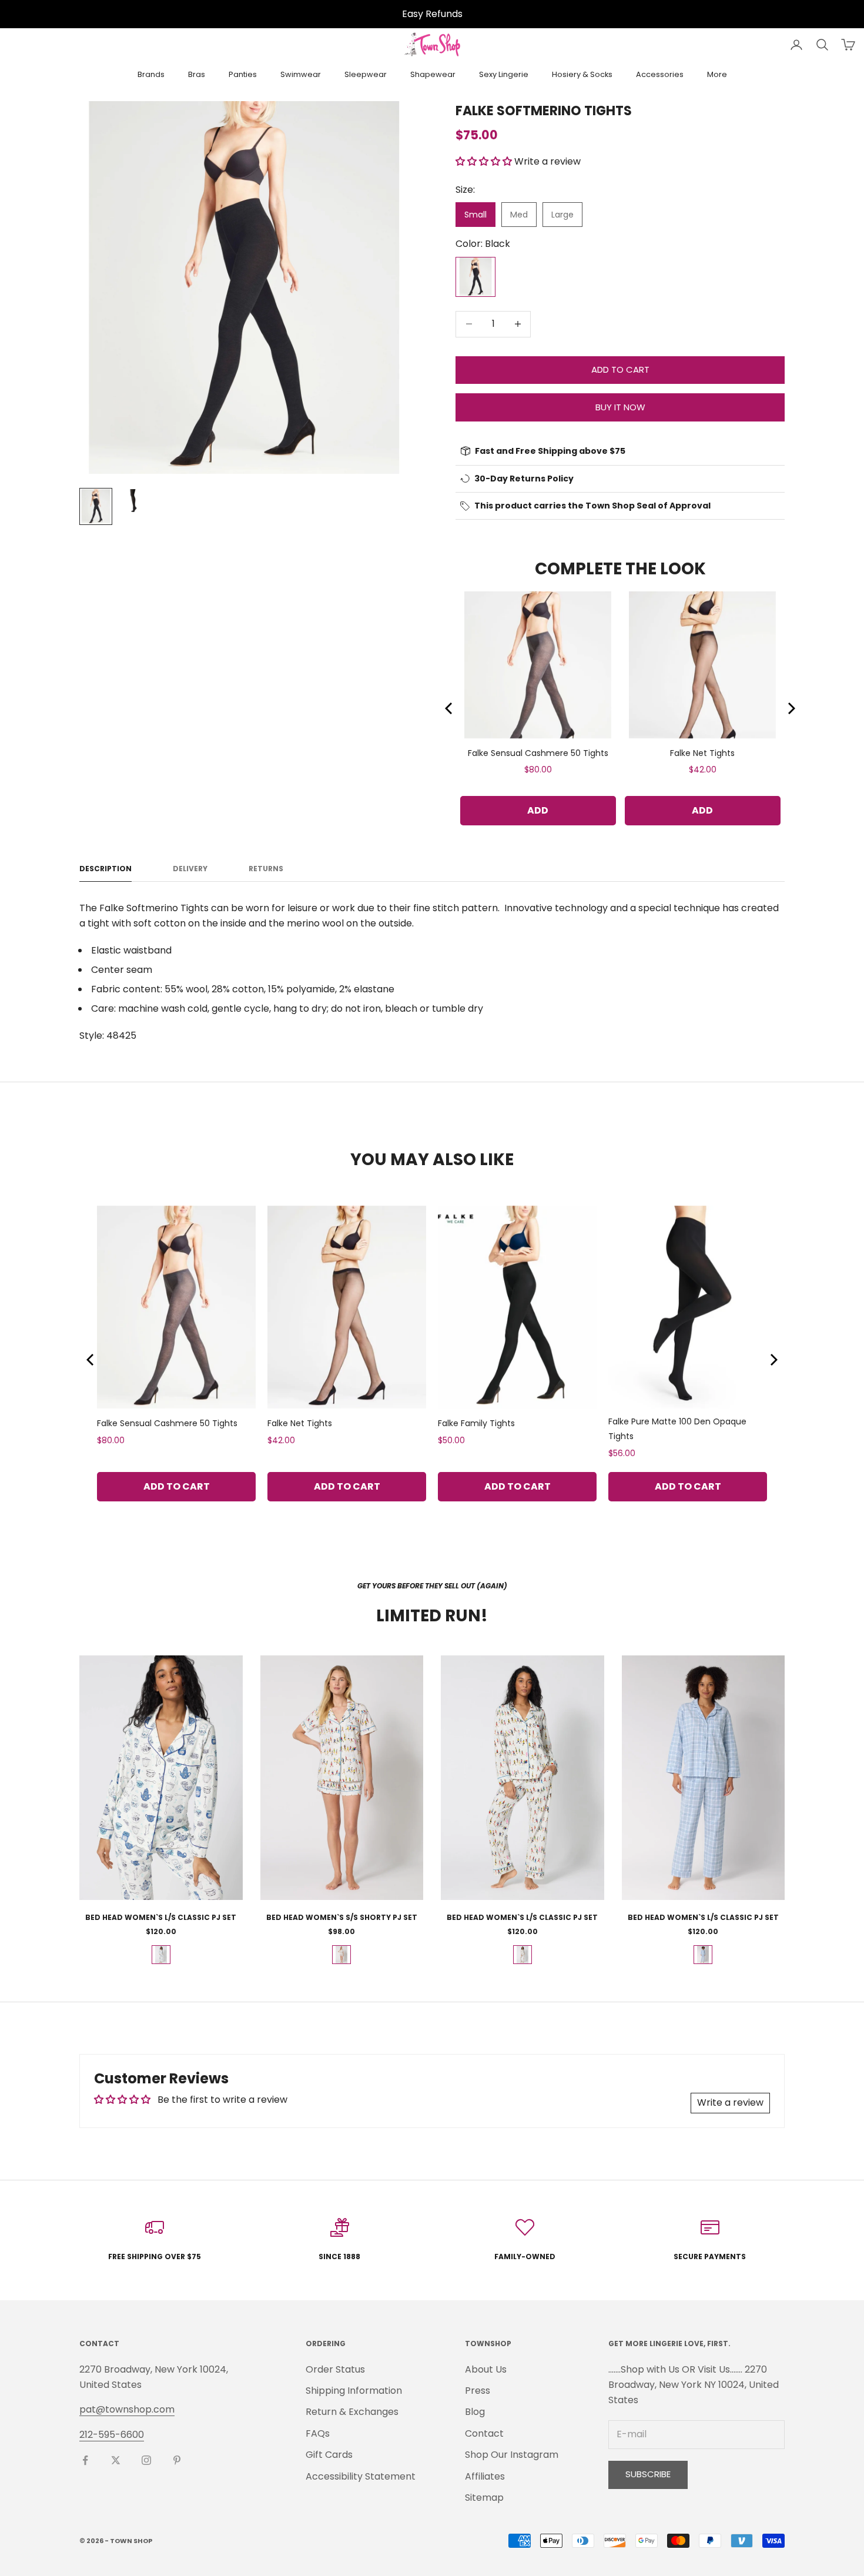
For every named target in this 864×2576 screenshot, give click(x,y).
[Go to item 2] (133, 501)
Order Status (335, 2369)
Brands (151, 74)
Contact (484, 2433)
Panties (243, 74)
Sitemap (484, 2498)
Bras (197, 74)
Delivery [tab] (190, 869)
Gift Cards (329, 2455)
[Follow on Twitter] (116, 2460)
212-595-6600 (112, 2435)
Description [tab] (106, 869)
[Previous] (450, 708)
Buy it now (620, 407)
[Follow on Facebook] (85, 2460)
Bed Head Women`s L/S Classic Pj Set (161, 1917)
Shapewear (433, 74)
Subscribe (648, 2474)
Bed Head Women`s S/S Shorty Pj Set (342, 1917)
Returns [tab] (266, 869)
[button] (484, 161)
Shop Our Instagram (512, 2455)
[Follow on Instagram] (146, 2460)
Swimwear (301, 74)
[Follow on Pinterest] (177, 2460)
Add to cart (620, 369)
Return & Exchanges (352, 2412)
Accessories (660, 74)
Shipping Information (354, 2391)
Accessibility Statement (361, 2476)
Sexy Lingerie (504, 74)
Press (478, 2391)
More (717, 74)
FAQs (318, 2433)
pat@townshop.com (127, 2409)
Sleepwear (366, 74)
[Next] (791, 708)
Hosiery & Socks (582, 74)
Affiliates (485, 2476)
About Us (486, 2369)
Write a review (730, 2102)
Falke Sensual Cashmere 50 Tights (538, 753)
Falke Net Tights (702, 753)
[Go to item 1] (96, 506)
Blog (475, 2412)
